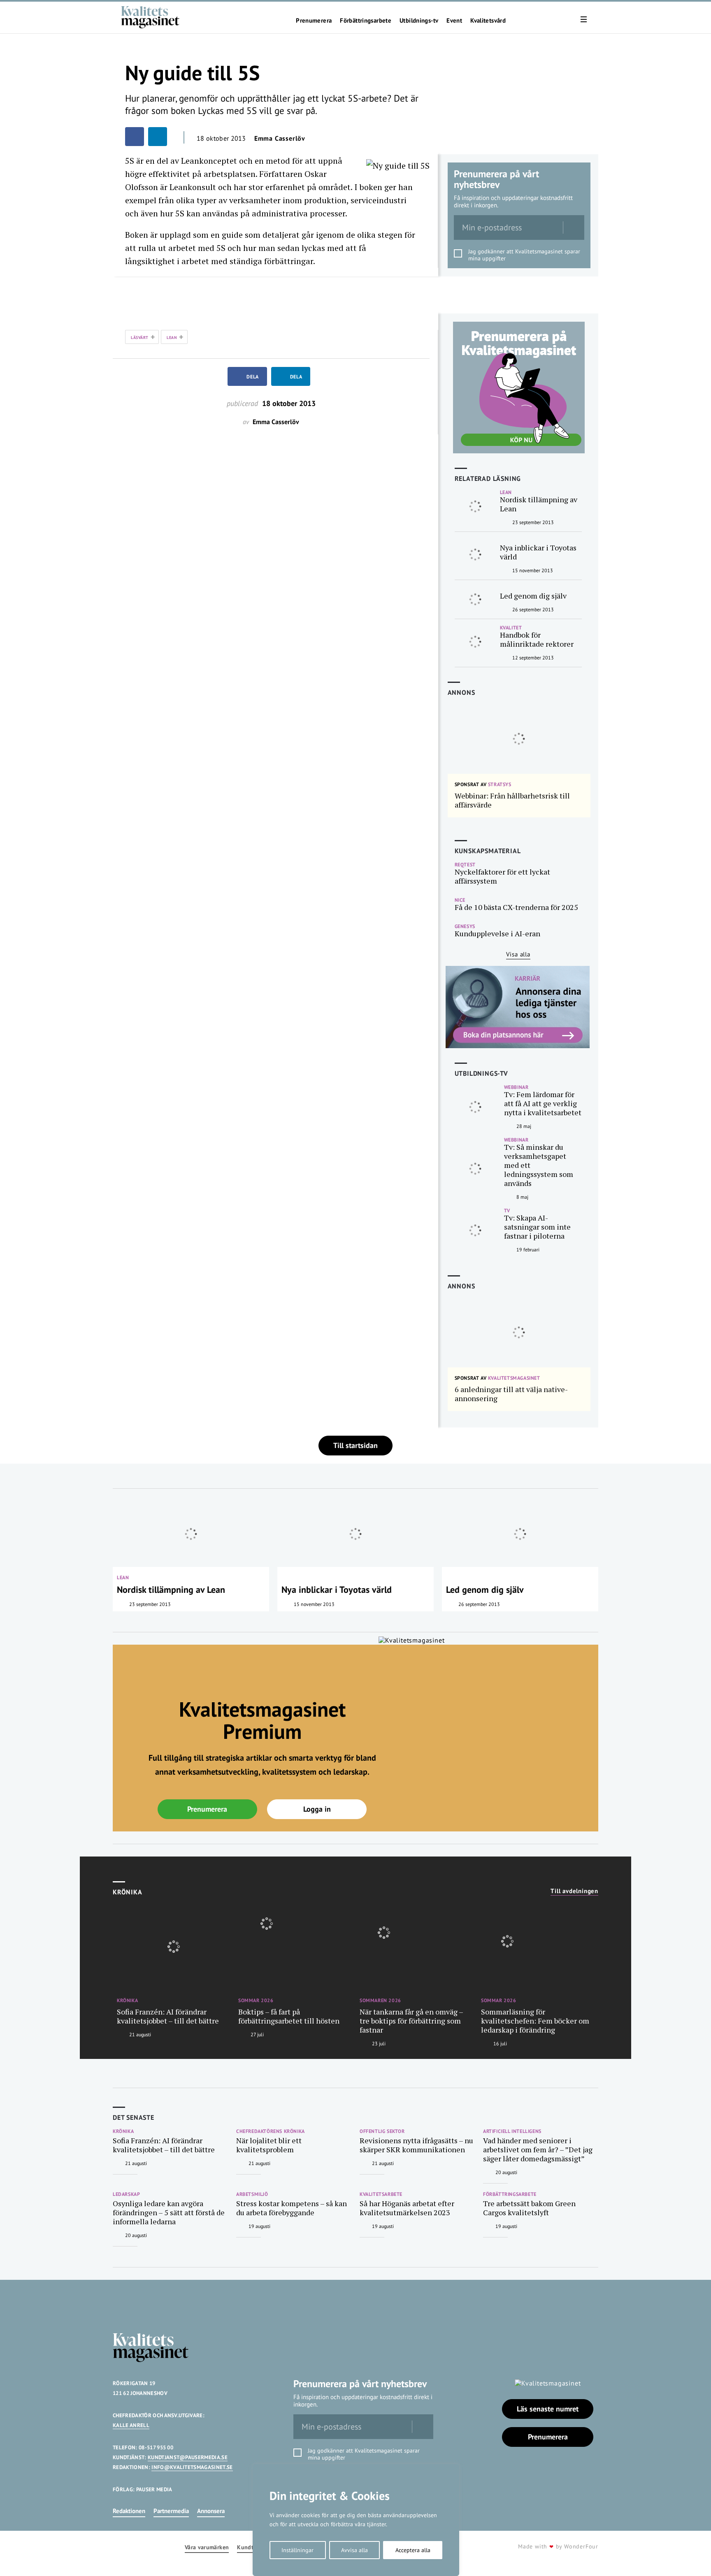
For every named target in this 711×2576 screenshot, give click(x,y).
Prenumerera (314, 21)
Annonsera (211, 2511)
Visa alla (518, 954)
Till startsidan (355, 1445)
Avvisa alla (354, 2550)
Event (454, 21)
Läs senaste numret (548, 2409)
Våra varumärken (207, 2547)
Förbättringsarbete (366, 21)
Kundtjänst (252, 2547)
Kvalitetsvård (488, 21)
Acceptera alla (413, 2550)
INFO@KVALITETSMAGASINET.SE (192, 2467)
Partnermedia (171, 2511)
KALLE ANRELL (131, 2425)
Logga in (317, 1809)
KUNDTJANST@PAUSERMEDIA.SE (188, 2457)
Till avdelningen (574, 1891)
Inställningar (297, 2550)
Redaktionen (129, 2511)
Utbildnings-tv (419, 21)
